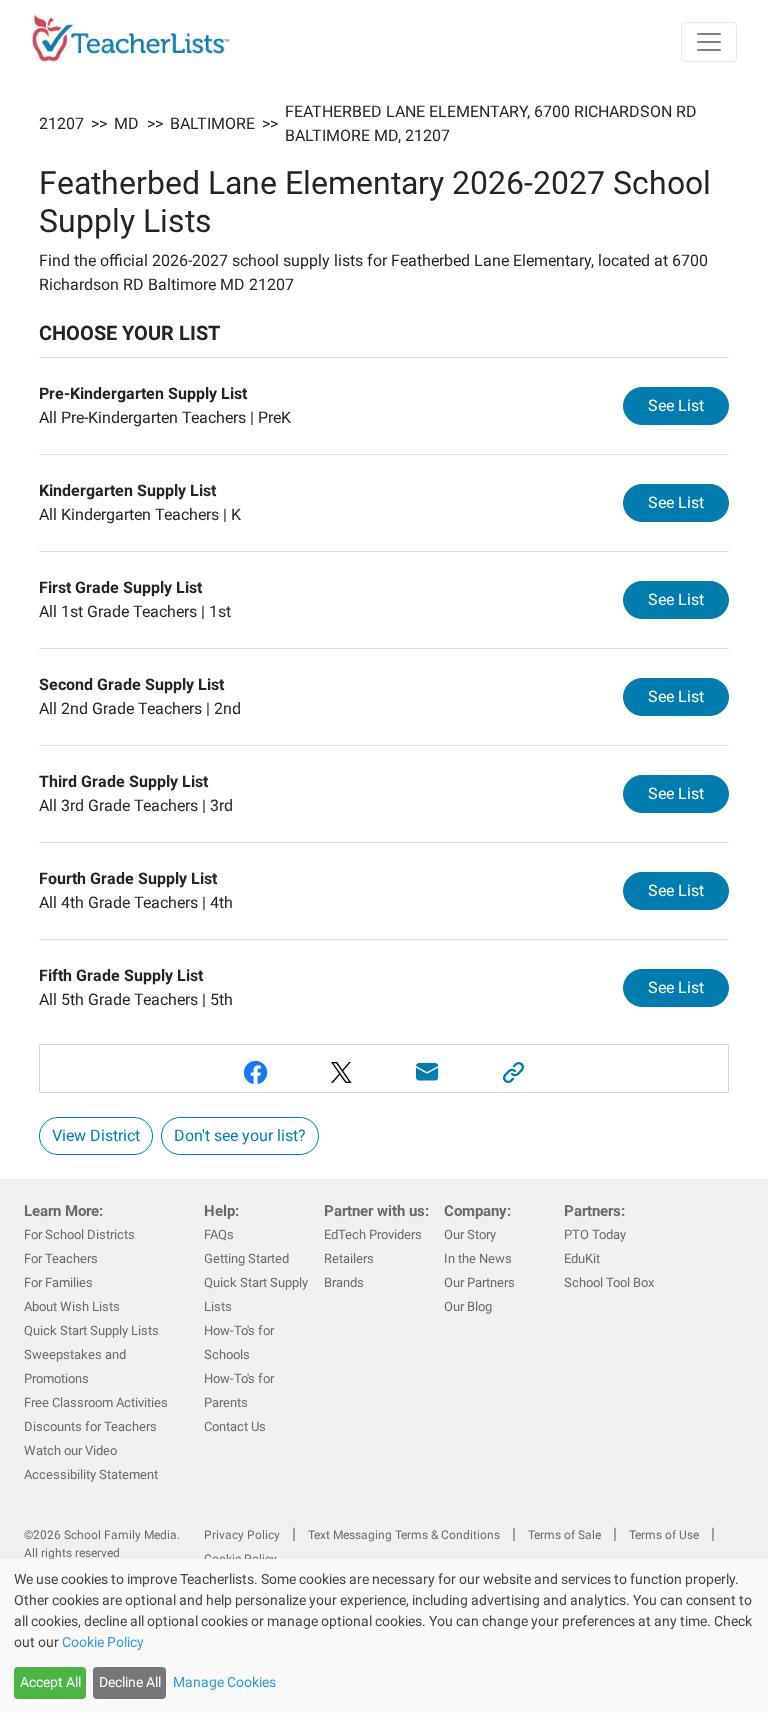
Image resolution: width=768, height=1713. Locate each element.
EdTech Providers (373, 1234)
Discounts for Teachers (90, 1426)
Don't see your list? (240, 1135)
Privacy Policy (242, 1535)
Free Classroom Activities (96, 1402)
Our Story (470, 1234)
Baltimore (212, 123)
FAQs (219, 1234)
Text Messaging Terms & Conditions (404, 1535)
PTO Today (595, 1234)
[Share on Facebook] (255, 1072)
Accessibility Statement (91, 1474)
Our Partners (479, 1282)
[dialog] (384, 1636)
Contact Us (235, 1426)
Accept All (50, 1682)
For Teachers (61, 1258)
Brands (344, 1282)
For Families (58, 1282)
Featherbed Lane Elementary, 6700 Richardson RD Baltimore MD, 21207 (491, 123)
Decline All (130, 1682)
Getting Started (246, 1258)
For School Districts (79, 1234)
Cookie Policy (103, 1642)
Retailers (349, 1258)
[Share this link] (513, 1072)
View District (96, 1135)
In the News (478, 1258)
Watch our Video (70, 1450)
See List (688, 405)
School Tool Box (609, 1282)
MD (126, 123)
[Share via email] (427, 1072)
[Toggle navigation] (709, 42)
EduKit (582, 1258)
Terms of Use (664, 1535)
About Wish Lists (72, 1306)
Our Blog (468, 1306)
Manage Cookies (224, 1682)
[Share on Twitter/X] (341, 1072)
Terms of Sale (564, 1535)
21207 (61, 123)
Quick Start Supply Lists (91, 1330)
